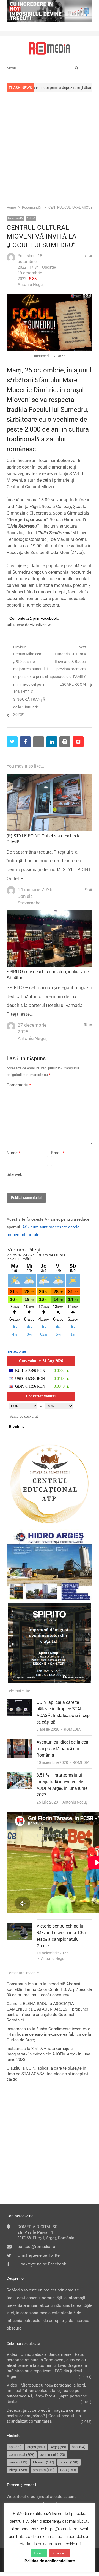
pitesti (69, 2462)
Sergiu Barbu (52, 1841)
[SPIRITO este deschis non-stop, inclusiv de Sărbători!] (50, 913)
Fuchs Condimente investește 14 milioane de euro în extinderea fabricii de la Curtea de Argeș (49, 2034)
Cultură (31, 218)
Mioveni (44, 2462)
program (44, 2470)
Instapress (16, 2049)
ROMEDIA (72, 1729)
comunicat (22, 2455)
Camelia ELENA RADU (27, 2004)
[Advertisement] (50, 148)
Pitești (18, 2470)
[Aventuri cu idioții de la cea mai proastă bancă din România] (19, 1742)
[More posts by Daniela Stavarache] (11, 889)
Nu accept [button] (60, 2553)
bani (79, 2447)
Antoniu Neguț (75, 1802)
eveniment (53, 2455)
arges (36, 2447)
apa (15, 2447)
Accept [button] (39, 2553)
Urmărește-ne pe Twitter (39, 2255)
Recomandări (16, 218)
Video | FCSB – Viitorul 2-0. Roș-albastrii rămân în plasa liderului (63, 1821)
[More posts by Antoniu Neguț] (11, 260)
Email (58, 1153)
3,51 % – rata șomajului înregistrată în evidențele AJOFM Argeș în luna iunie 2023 (48, 2054)
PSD (68, 2470)
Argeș (58, 2447)
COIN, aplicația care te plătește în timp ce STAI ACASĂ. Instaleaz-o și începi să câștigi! (47, 2074)
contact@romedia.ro (36, 2247)
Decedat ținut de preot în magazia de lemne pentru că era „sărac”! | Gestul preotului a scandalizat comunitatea (46, 2416)
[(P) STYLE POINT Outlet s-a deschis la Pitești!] (50, 777)
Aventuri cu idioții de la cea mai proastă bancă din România (62, 1749)
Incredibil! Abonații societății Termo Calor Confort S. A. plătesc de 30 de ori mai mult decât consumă (49, 1989)
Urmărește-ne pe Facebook (42, 2264)
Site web (14, 1174)
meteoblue (16, 1351)
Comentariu (19, 1085)
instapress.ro (19, 2029)
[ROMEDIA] (50, 48)
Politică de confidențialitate (50, 2561)
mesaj (18, 2462)
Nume (13, 1153)
